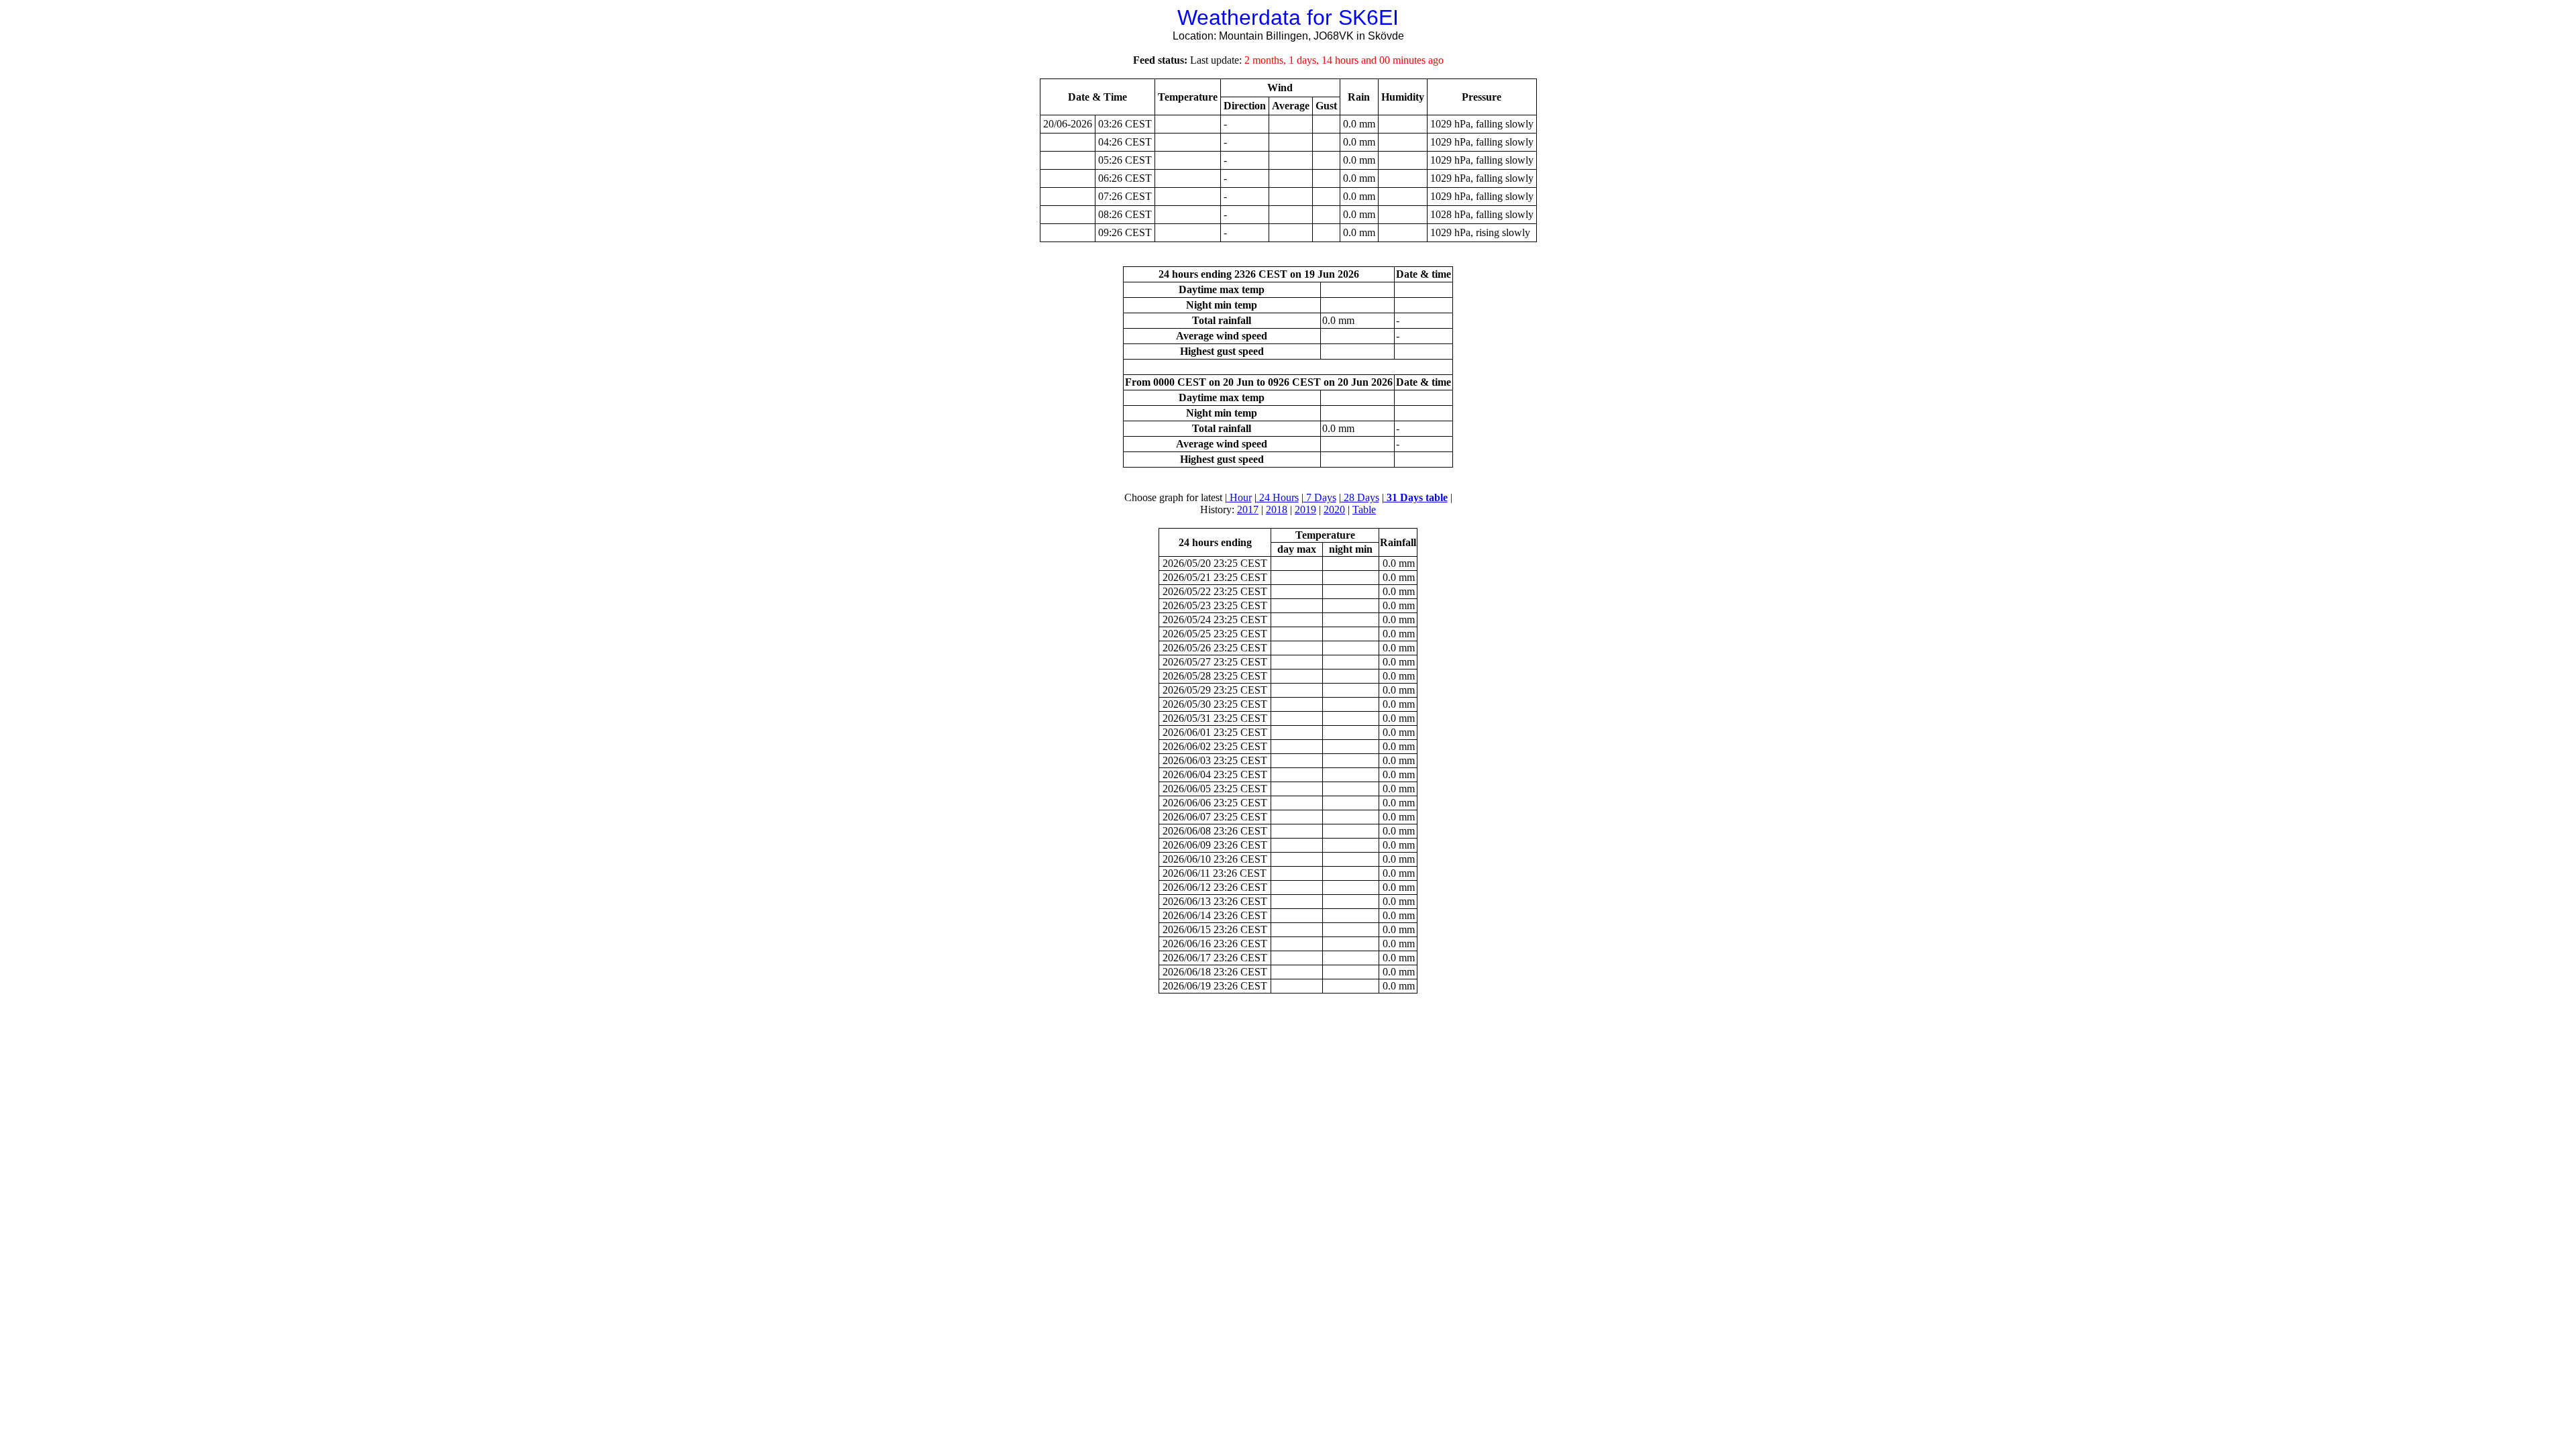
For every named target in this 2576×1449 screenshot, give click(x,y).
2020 (1334, 509)
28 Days (1360, 497)
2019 (1305, 509)
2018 (1277, 509)
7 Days (1320, 497)
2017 (1248, 509)
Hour (1239, 497)
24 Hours (1278, 497)
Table (1364, 509)
